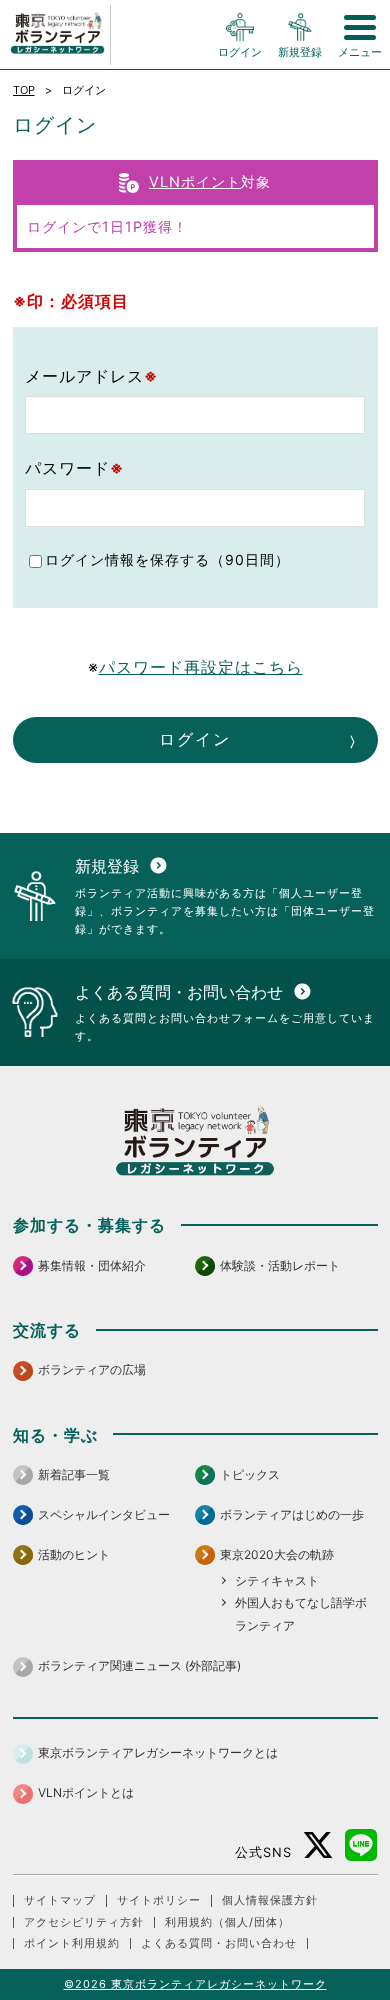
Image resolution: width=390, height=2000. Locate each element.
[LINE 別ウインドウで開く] (361, 1845)
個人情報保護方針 (270, 1900)
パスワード (74, 468)
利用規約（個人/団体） (227, 1922)
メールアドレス (91, 376)
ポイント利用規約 (72, 1943)
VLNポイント (195, 181)
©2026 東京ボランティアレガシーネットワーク (195, 1984)
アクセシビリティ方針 (84, 1922)
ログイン (195, 739)
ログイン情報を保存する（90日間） (167, 559)
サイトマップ (60, 1900)
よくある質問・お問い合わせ (219, 1943)
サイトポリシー (159, 1900)
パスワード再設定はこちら (201, 667)
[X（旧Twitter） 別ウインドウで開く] (318, 1845)
